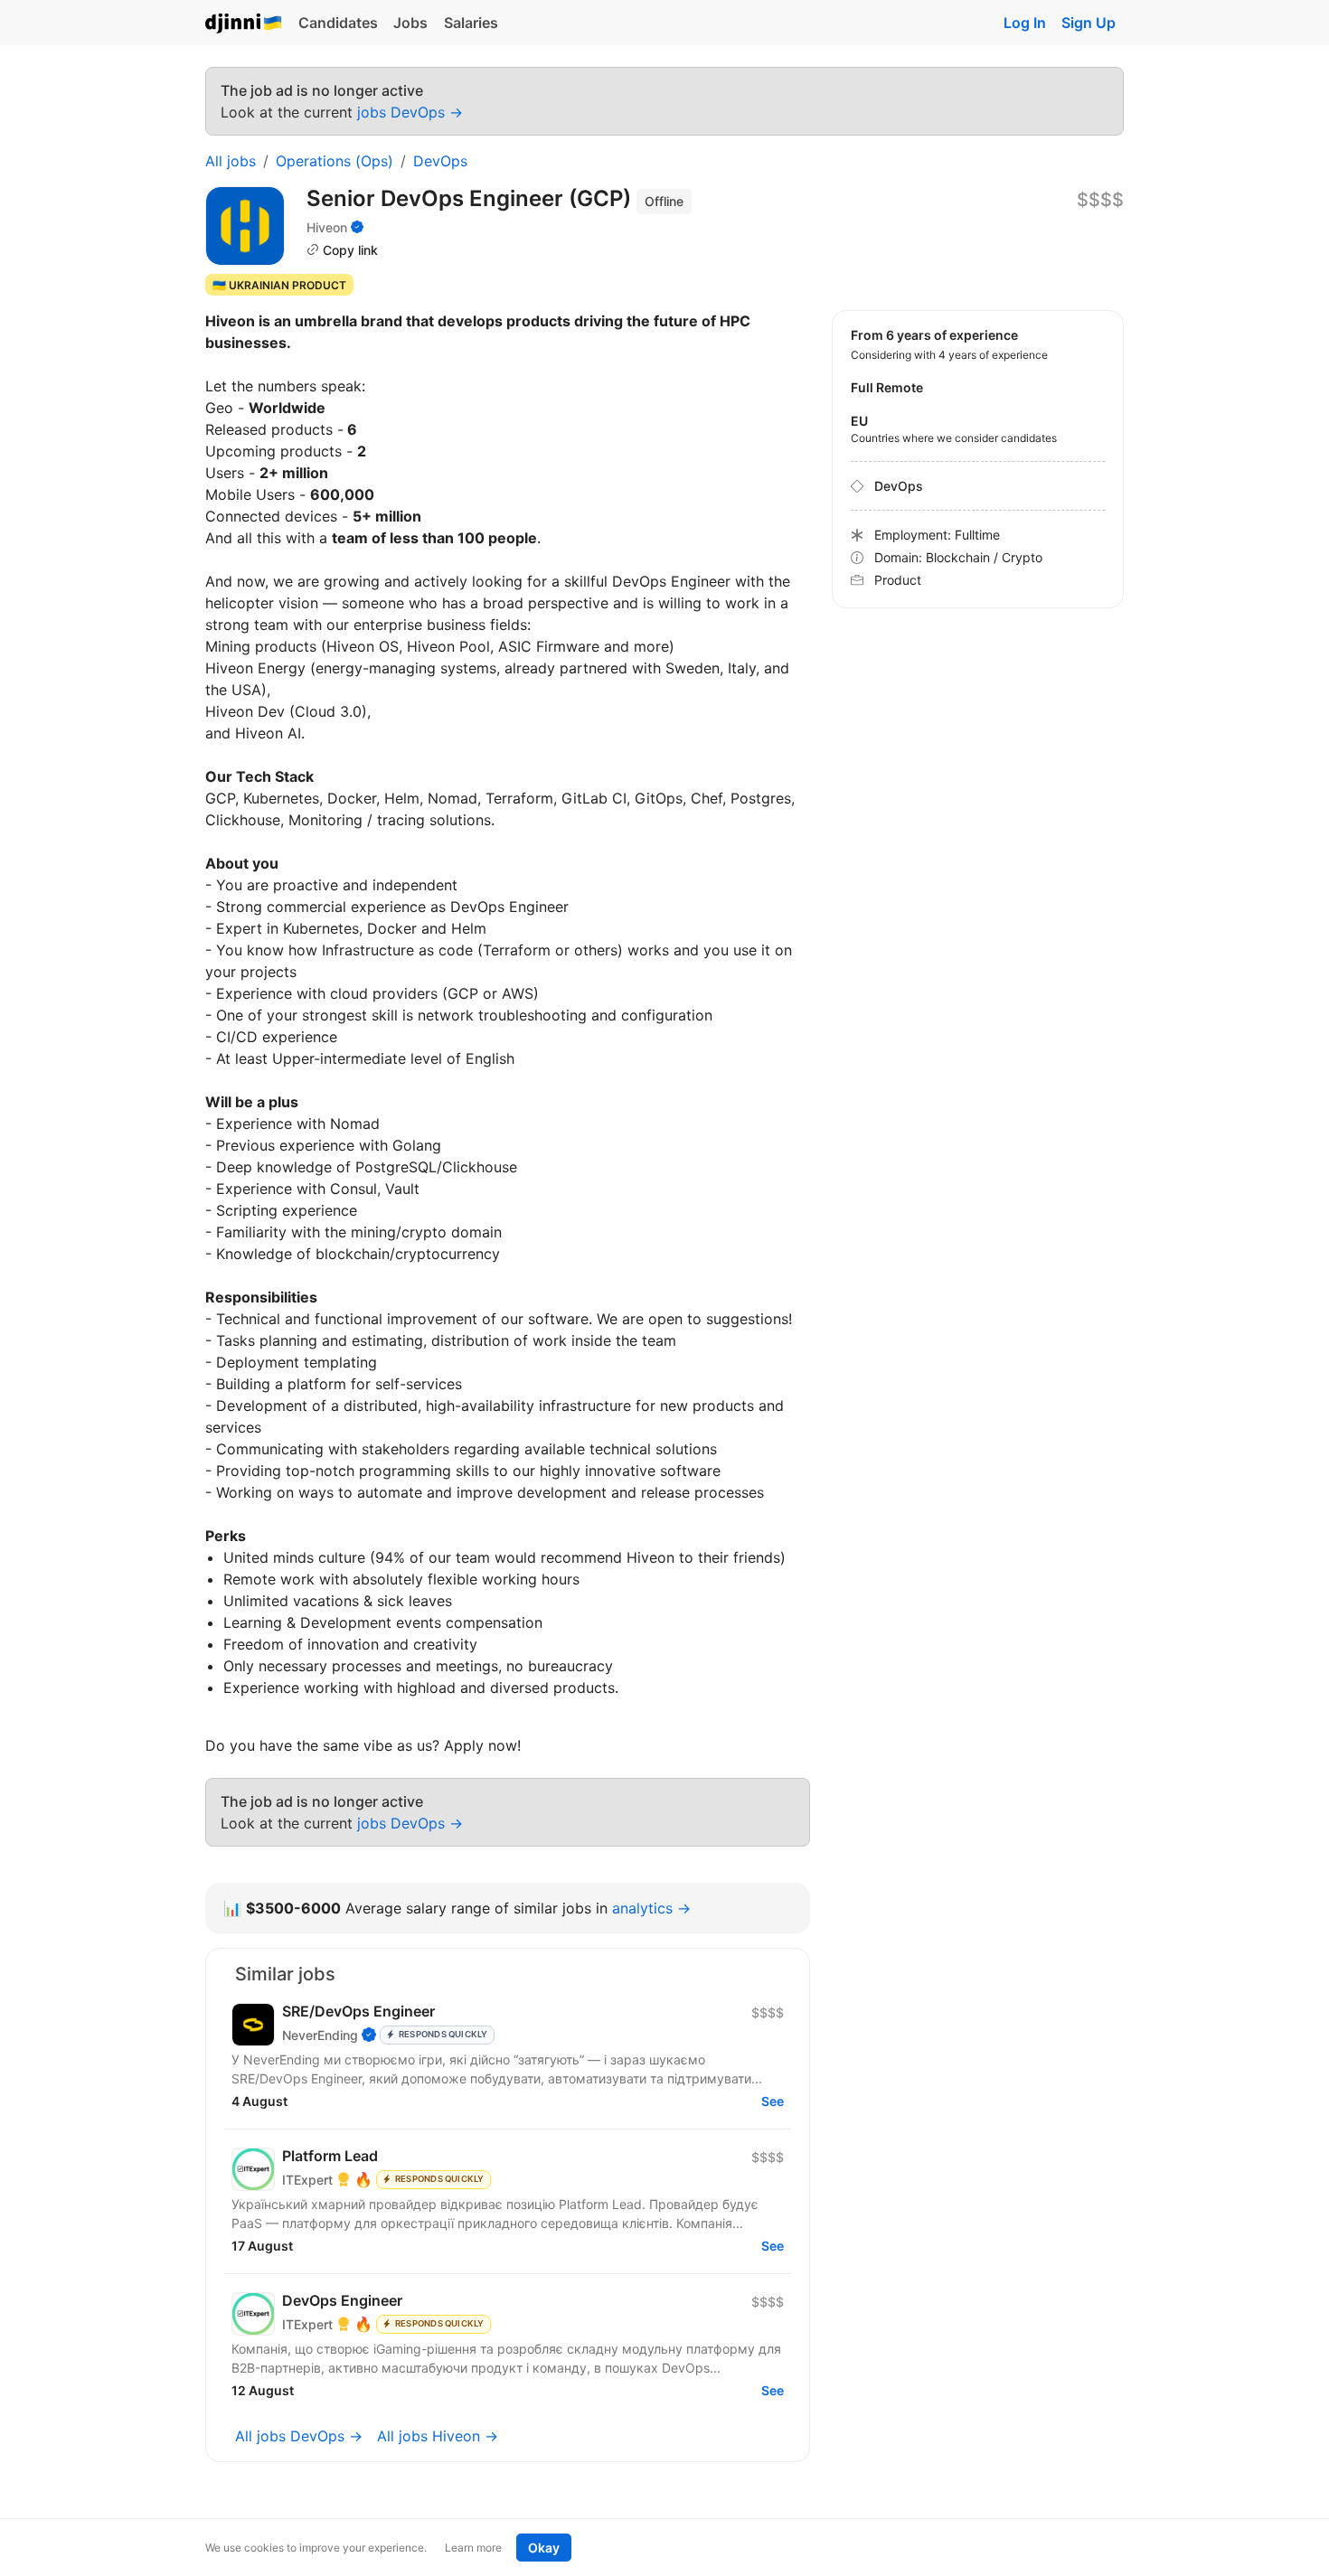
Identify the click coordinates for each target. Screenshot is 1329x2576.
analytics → (651, 1908)
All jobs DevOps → (299, 2436)
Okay (544, 2548)
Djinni (244, 24)
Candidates (338, 23)
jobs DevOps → (410, 112)
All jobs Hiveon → (438, 2436)
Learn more (473, 2548)
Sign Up (1089, 23)
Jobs (410, 23)
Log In (1025, 23)
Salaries (471, 23)
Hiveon (327, 227)
